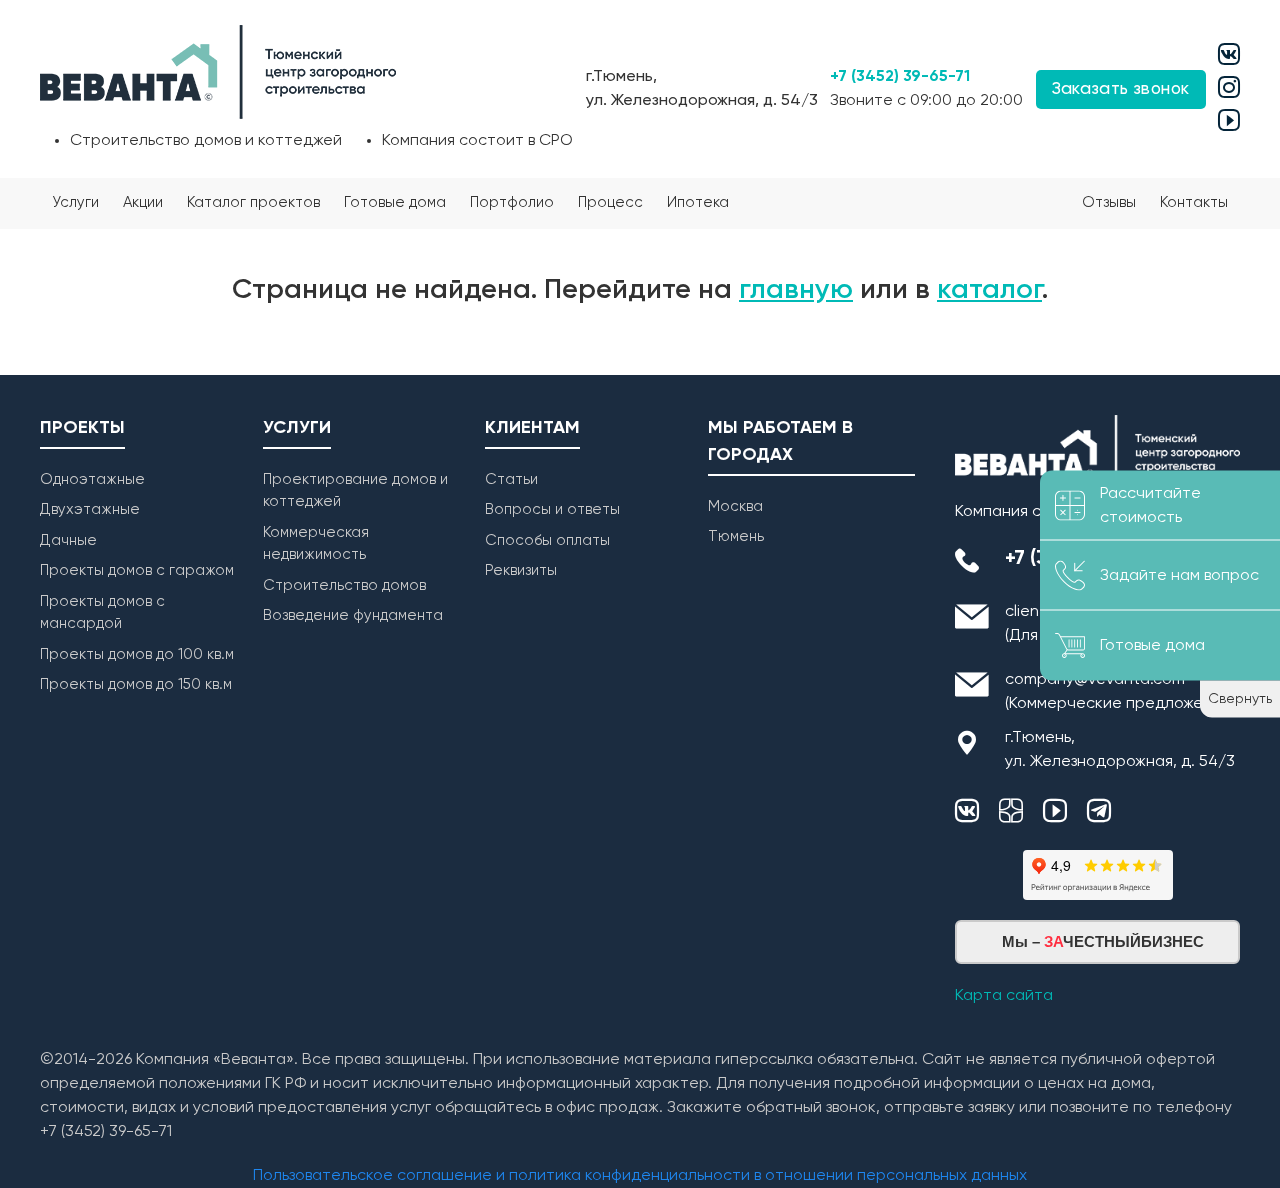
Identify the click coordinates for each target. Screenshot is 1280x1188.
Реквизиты (521, 570)
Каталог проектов (253, 202)
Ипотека (698, 202)
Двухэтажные (90, 509)
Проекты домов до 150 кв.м (136, 684)
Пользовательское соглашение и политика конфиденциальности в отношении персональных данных (640, 1176)
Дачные (68, 540)
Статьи (511, 479)
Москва (735, 506)
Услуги (75, 202)
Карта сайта (1004, 996)
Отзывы (1109, 202)
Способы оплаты (547, 540)
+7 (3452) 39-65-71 (900, 77)
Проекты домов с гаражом (137, 570)
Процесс (610, 202)
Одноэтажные (92, 479)
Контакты (1194, 202)
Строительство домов (344, 585)
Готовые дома (395, 202)
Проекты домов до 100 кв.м (137, 654)
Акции (143, 202)
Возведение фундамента (353, 615)
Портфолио (512, 202)
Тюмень (736, 536)
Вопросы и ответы (552, 509)
